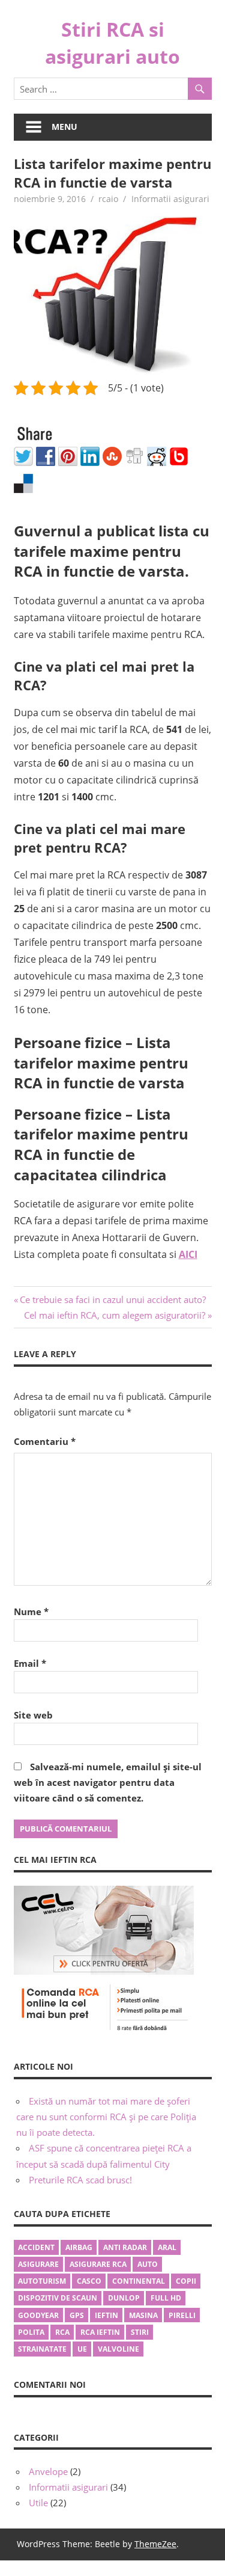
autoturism (42, 2281)
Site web (33, 1715)
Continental (139, 2281)
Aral (167, 2247)
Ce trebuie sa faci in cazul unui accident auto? (112, 1299)
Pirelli (182, 2315)
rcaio (108, 199)
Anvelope (48, 2471)
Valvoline (118, 2349)
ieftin (106, 2315)
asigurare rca (98, 2264)
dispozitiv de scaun (58, 2298)
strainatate (42, 2349)
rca (62, 2332)
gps (77, 2315)
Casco (89, 2281)
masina (143, 2315)
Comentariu (45, 1441)
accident (36, 2247)
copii (186, 2281)
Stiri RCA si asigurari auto (112, 43)
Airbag (79, 2247)
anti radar (125, 2247)
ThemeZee (155, 2544)
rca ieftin (100, 2332)
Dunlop (124, 2298)
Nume (31, 1612)
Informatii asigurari (170, 199)
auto (148, 2264)
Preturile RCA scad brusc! (80, 2180)
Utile (38, 2503)
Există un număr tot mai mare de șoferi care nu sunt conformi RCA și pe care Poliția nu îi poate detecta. (106, 2117)
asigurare (38, 2264)
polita (31, 2332)
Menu (64, 127)
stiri (140, 2332)
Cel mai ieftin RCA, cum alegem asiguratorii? (115, 1315)
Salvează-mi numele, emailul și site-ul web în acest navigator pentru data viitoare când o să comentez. (108, 1783)
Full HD (166, 2298)
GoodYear (38, 2315)
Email (30, 1663)
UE (82, 2349)
